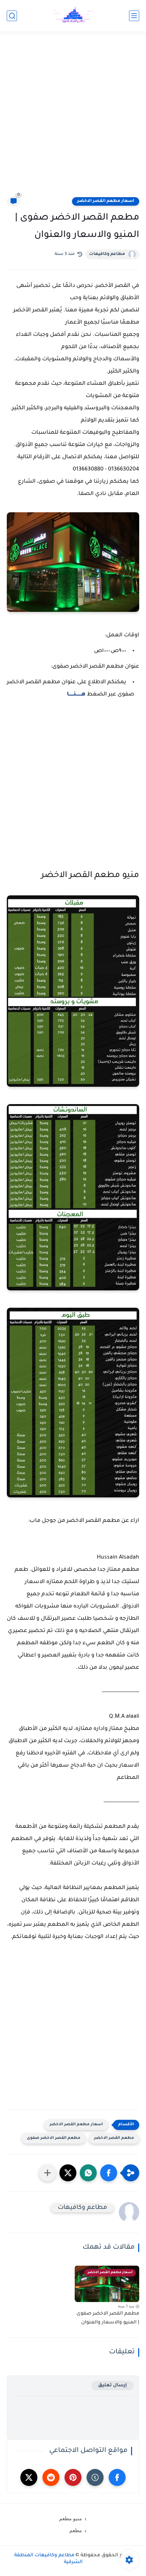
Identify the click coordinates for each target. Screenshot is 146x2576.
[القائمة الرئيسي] (134, 16)
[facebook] (117, 2477)
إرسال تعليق (113, 2385)
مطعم (76, 2530)
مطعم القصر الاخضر (114, 2138)
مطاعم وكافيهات (107, 254)
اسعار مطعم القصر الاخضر (106, 201)
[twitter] (29, 2477)
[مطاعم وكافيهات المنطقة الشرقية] (73, 16)
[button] (109, 2173)
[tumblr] (95, 2477)
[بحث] (12, 16)
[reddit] (51, 2477)
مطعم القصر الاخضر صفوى (54, 2138)
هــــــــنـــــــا (76, 694)
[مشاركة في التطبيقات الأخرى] (48, 2173)
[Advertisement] (73, 118)
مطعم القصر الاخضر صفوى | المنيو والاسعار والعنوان (108, 2318)
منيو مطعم (70, 2519)
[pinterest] (73, 2477)
